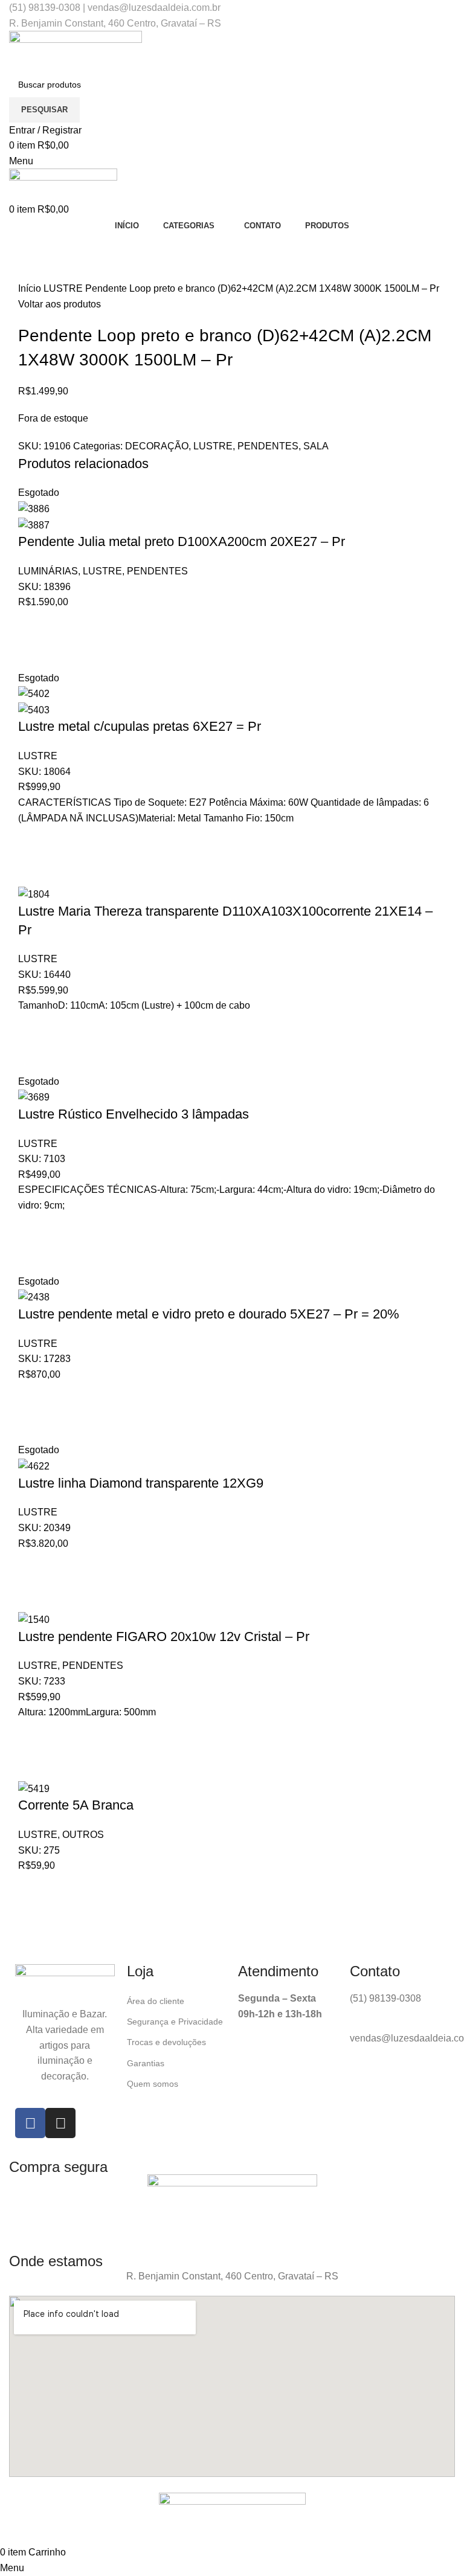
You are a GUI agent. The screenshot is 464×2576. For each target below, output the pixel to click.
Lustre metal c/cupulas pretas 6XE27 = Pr (140, 726)
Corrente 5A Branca (76, 1805)
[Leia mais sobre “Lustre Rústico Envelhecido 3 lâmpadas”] (33, 1229)
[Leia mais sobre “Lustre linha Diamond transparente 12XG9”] (33, 1566)
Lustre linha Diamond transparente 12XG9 (141, 1483)
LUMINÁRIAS (48, 571)
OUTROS (83, 1835)
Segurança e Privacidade (175, 2022)
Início (31, 288)
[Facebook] (30, 2123)
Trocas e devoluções (166, 2042)
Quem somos (153, 2084)
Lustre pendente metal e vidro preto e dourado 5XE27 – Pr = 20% (209, 1314)
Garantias (146, 2063)
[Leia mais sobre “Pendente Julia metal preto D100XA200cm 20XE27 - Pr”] (33, 625)
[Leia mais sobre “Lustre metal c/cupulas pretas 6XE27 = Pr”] (33, 841)
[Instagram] (60, 2123)
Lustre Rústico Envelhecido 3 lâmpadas (134, 1114)
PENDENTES (268, 446)
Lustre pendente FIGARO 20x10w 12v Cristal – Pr (164, 1636)
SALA (316, 446)
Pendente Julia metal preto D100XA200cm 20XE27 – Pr (182, 541)
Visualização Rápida (33, 655)
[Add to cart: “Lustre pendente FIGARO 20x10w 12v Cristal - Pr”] (33, 1735)
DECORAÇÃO (157, 446)
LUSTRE (64, 288)
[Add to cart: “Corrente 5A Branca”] (33, 1889)
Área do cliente (156, 2001)
